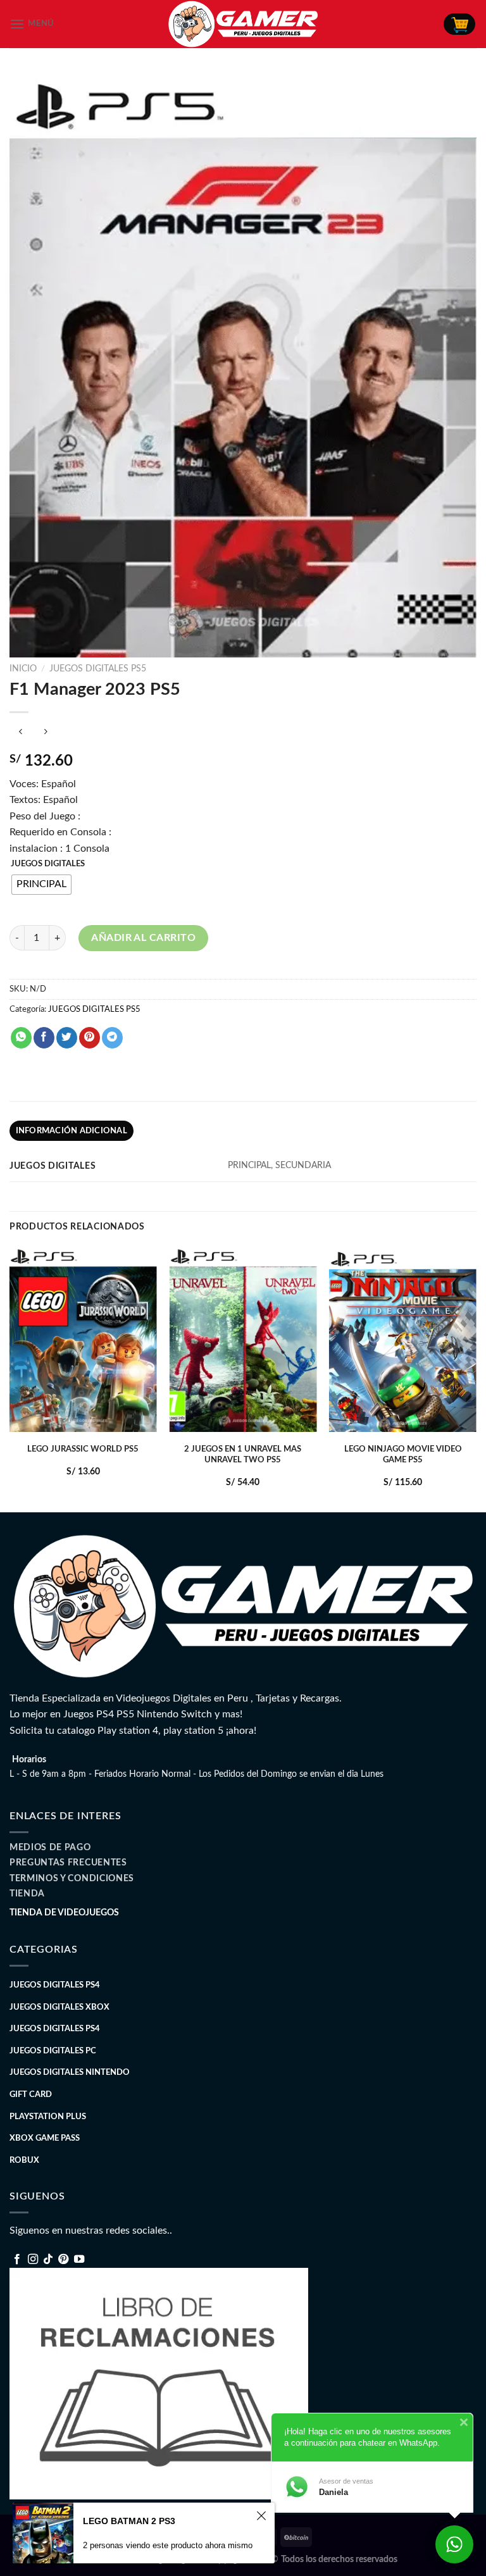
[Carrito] (459, 24)
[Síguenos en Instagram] (33, 2260)
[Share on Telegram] (112, 1038)
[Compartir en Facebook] (44, 1038)
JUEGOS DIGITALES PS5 (98, 669)
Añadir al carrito (143, 938)
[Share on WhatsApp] (21, 1038)
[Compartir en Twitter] (67, 1038)
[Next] (476, 1378)
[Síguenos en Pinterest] (63, 2260)
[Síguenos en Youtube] (79, 2260)
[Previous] (10, 1378)
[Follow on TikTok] (48, 2260)
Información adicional (72, 1131)
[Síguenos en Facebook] (17, 2260)
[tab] (72, 1131)
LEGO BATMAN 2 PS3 (129, 2521)
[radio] (41, 885)
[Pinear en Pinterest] (90, 1038)
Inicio (23, 669)
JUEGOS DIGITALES (48, 864)
